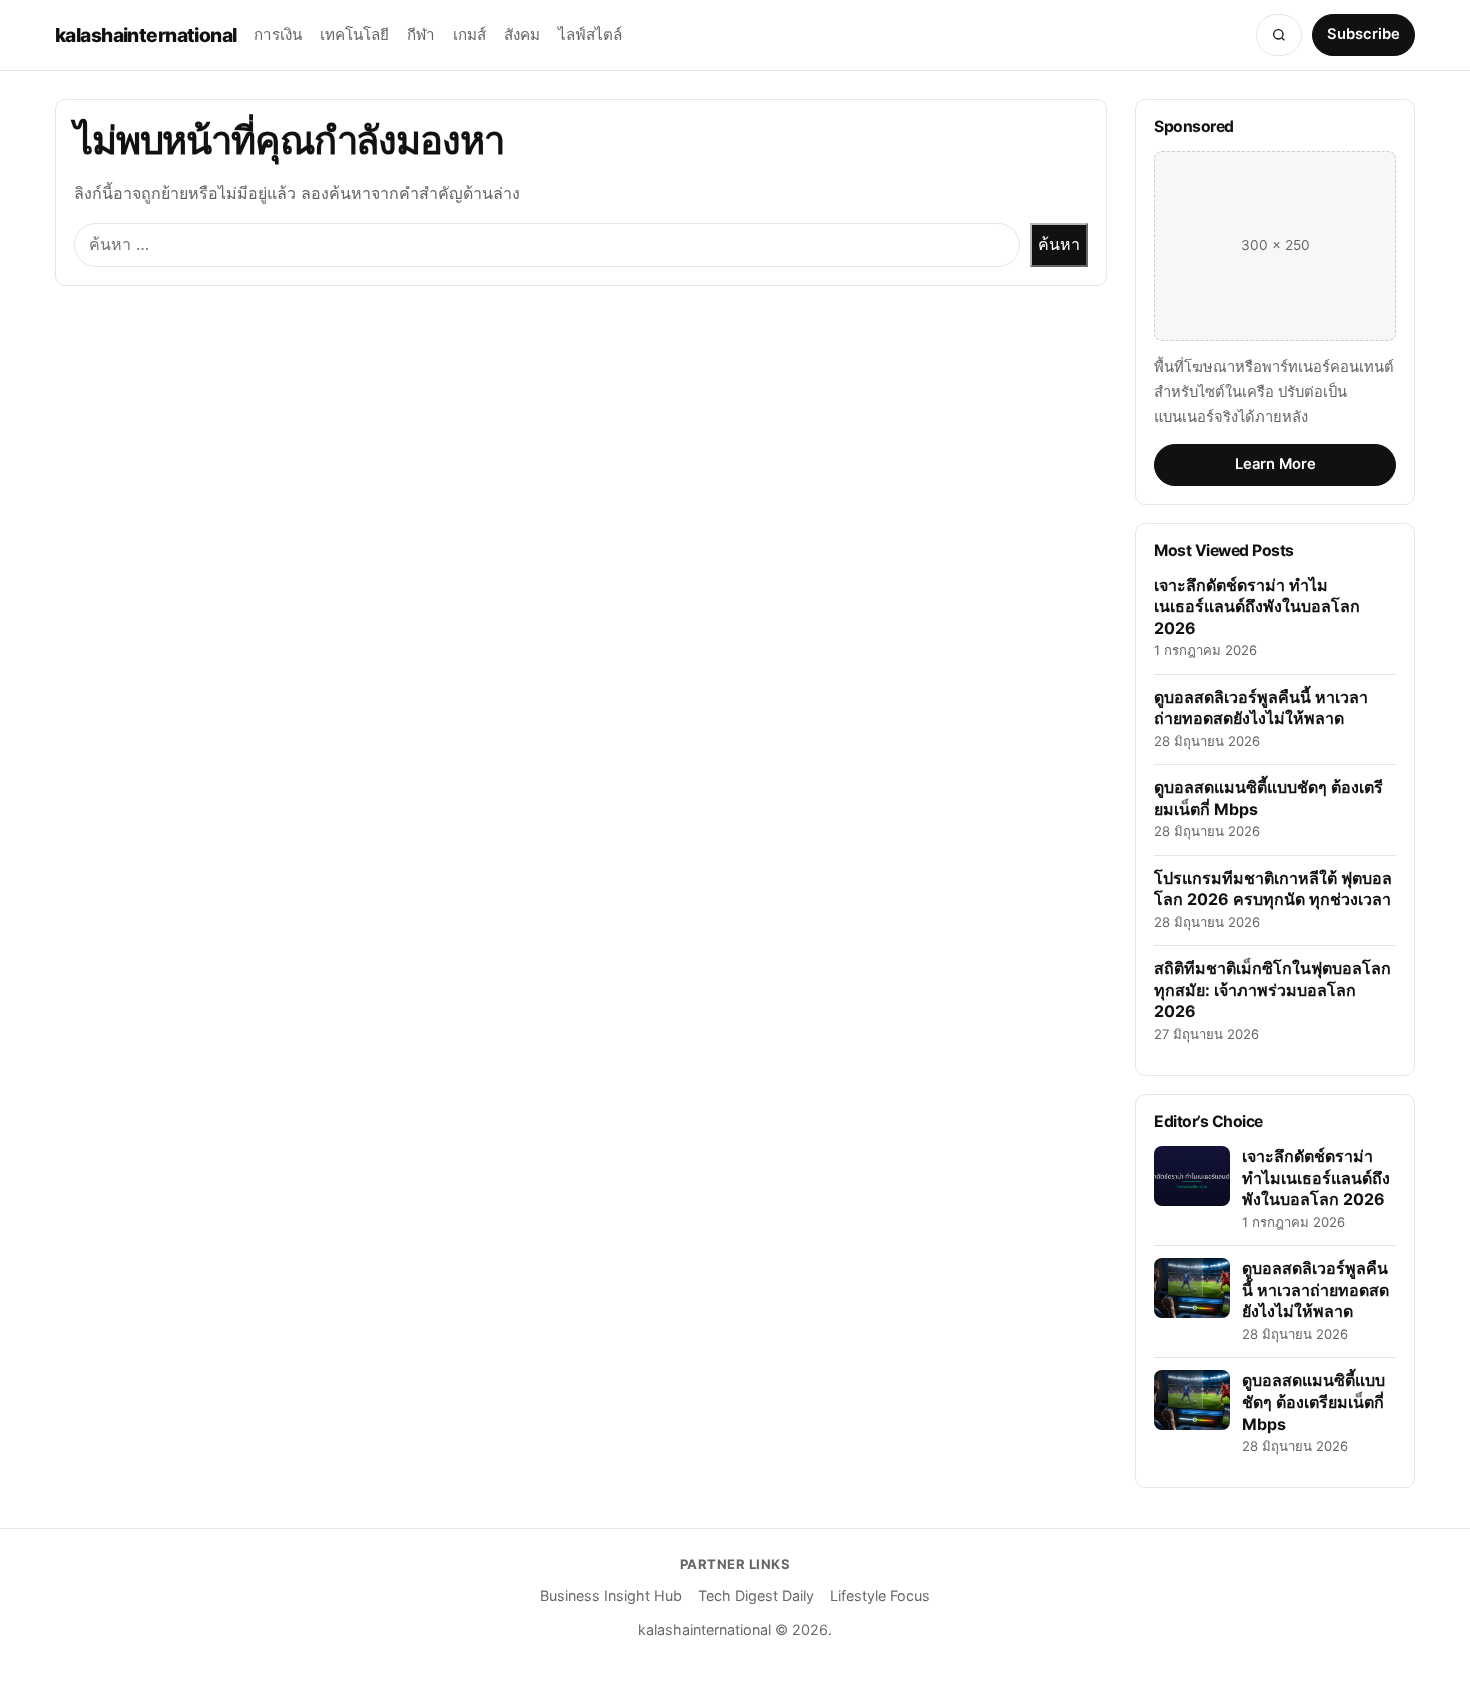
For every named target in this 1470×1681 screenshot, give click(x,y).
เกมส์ (469, 34)
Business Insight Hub (611, 1595)
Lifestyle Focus (880, 1595)
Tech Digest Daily (756, 1595)
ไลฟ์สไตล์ (590, 34)
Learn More (1275, 464)
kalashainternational (145, 35)
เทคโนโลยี (354, 34)
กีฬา (421, 34)
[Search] (1279, 35)
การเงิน (278, 34)
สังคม (522, 34)
